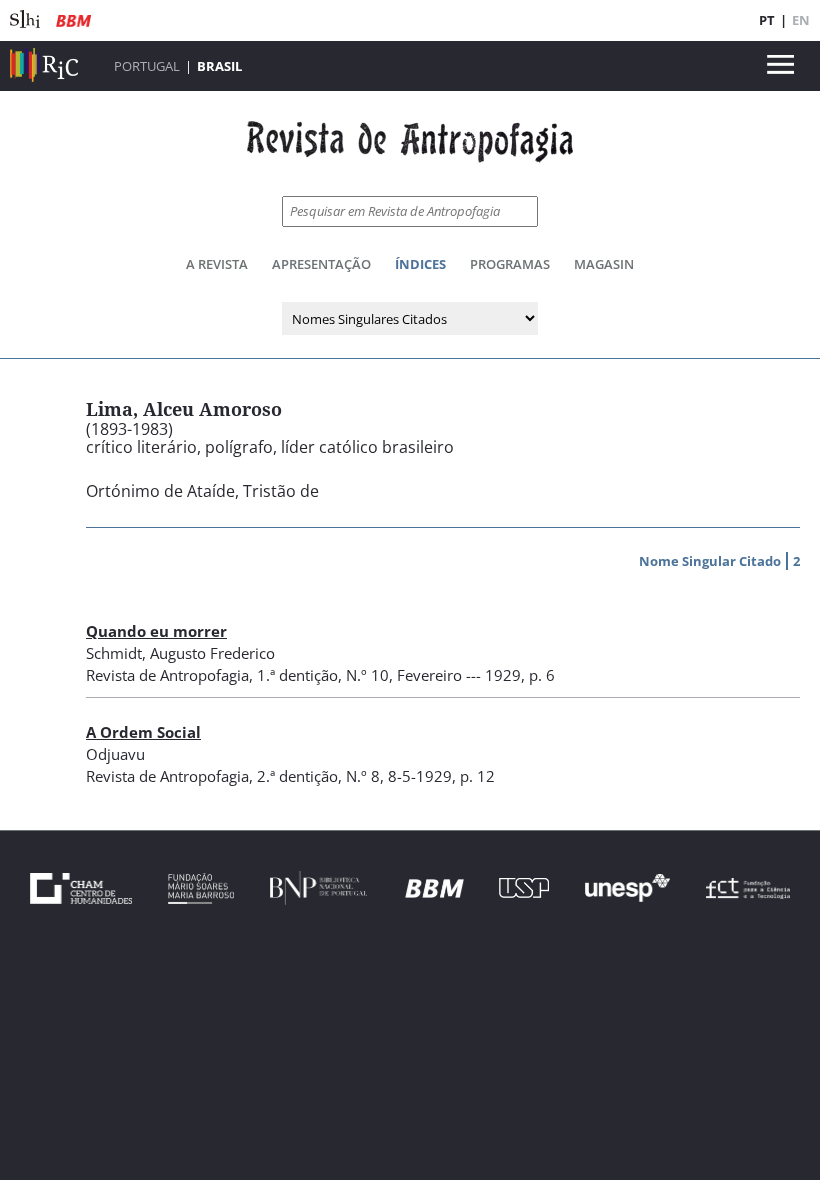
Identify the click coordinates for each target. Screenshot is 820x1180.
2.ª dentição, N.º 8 (318, 776)
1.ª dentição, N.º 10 (323, 675)
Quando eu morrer (156, 631)
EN (801, 20)
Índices (420, 264)
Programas (510, 264)
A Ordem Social (143, 732)
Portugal (147, 66)
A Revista (217, 264)
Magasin (604, 264)
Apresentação (321, 264)
